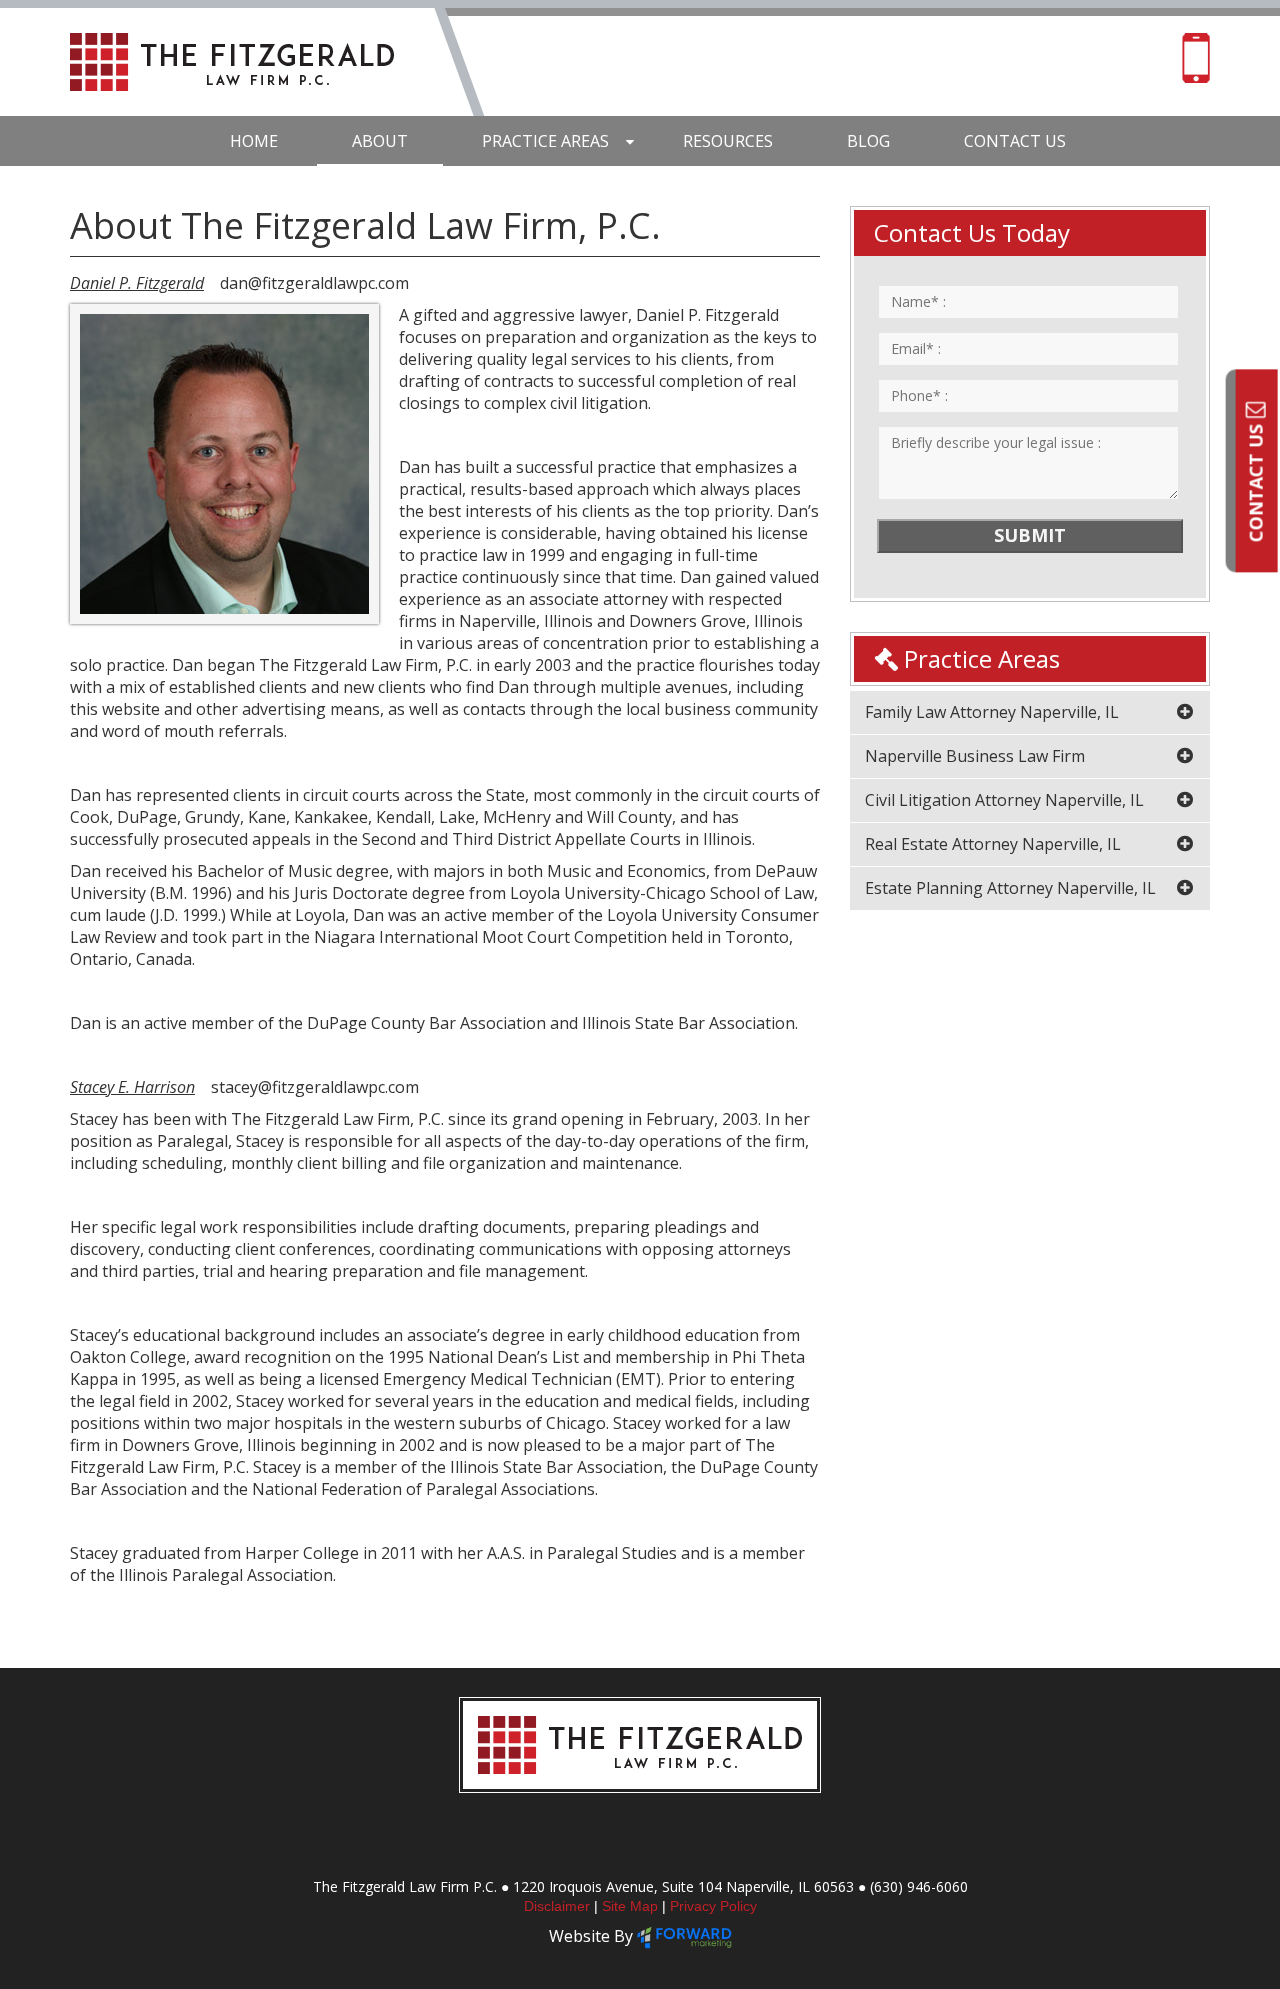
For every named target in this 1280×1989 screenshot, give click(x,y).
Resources (728, 141)
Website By (593, 1936)
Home (254, 141)
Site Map (632, 1906)
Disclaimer (559, 1906)
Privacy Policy (713, 1906)
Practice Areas (545, 141)
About (380, 141)
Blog (868, 141)
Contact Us (1256, 480)
